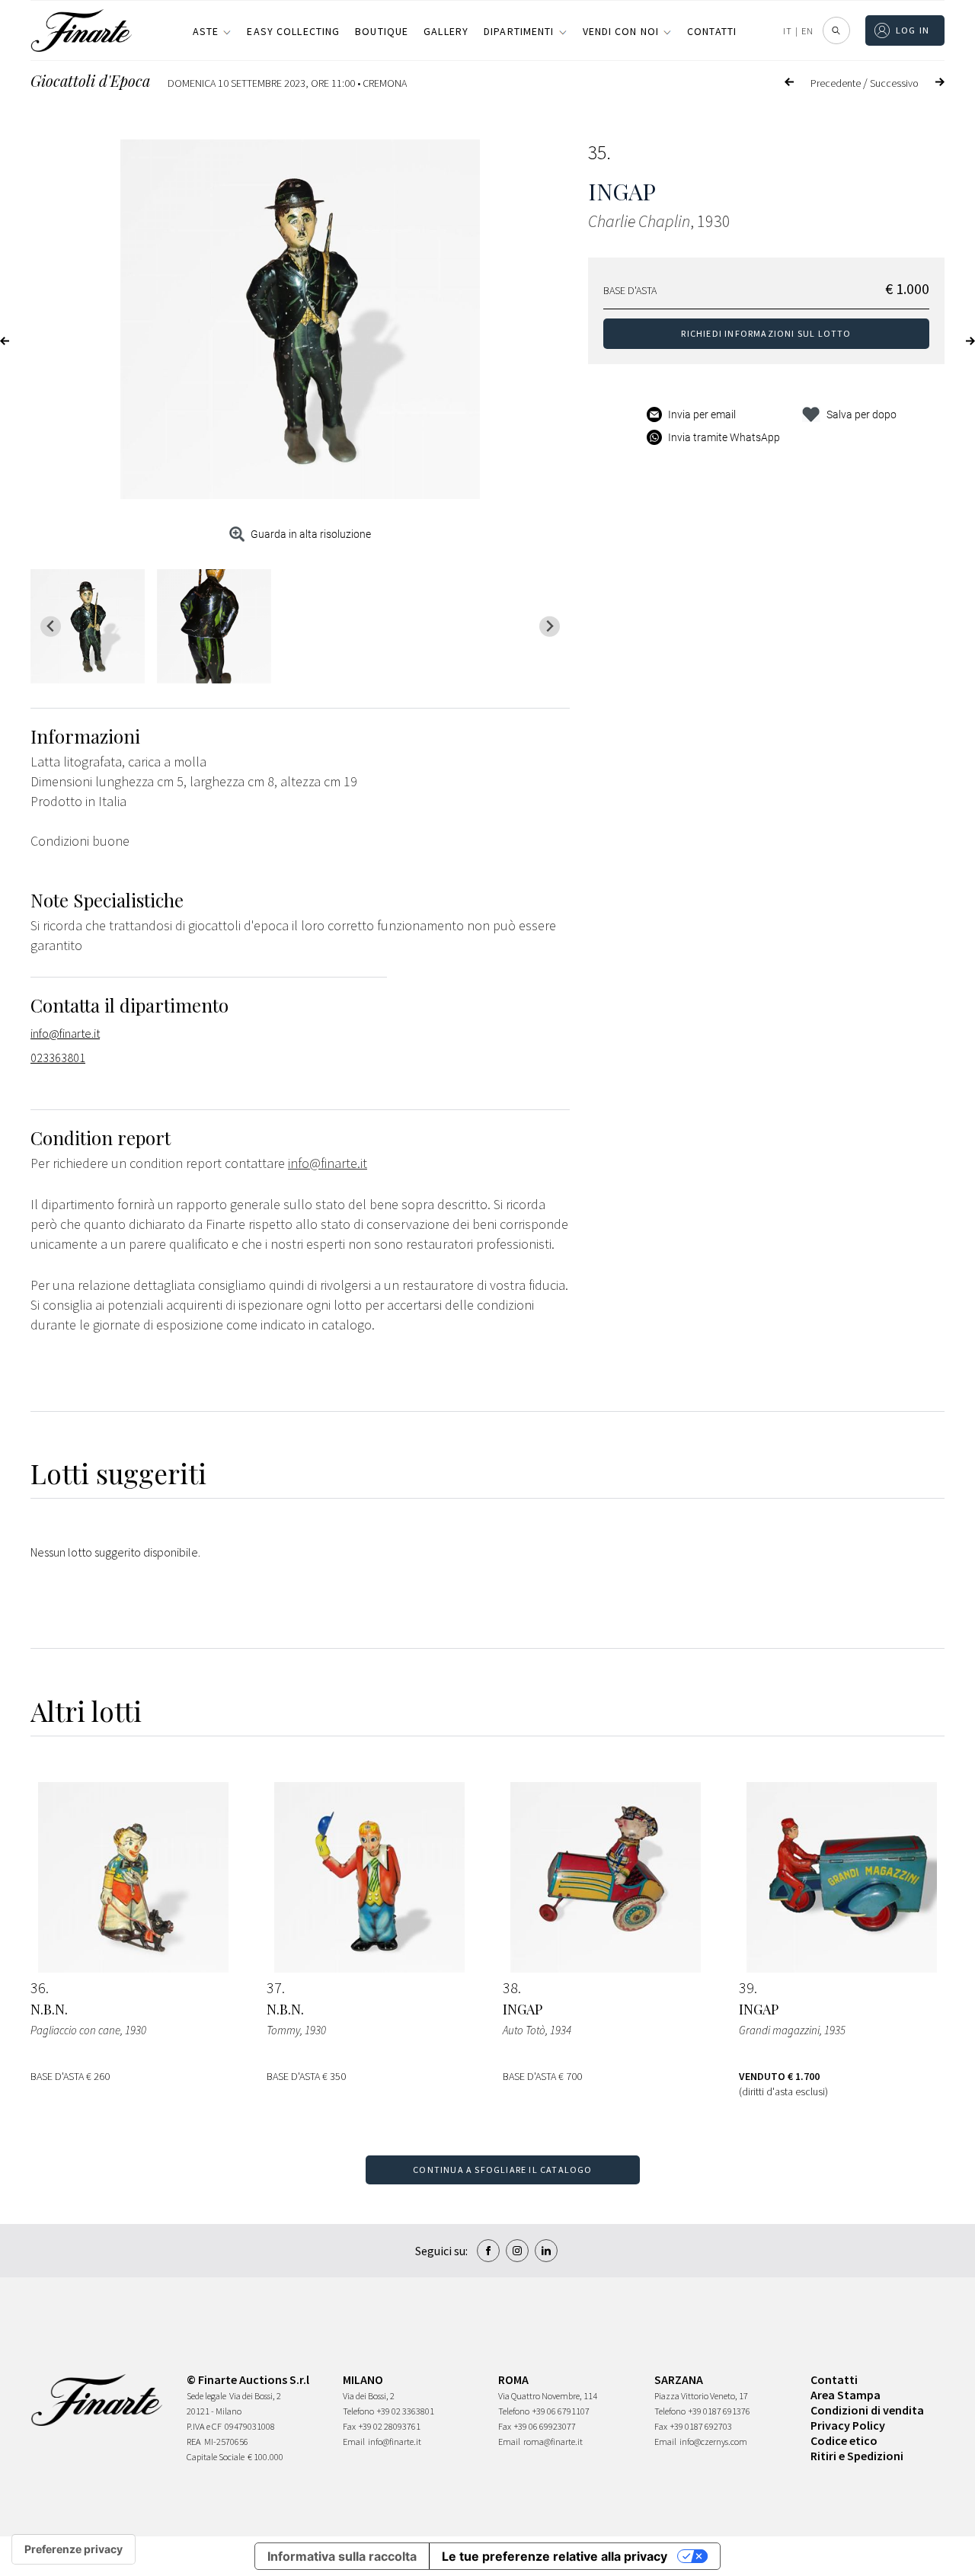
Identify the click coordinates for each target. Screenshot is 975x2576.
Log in (913, 30)
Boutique (382, 31)
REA (194, 2442)
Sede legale (206, 2396)
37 (274, 1988)
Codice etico (844, 2440)
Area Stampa (846, 2395)
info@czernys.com (713, 2442)
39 (746, 1988)
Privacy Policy (848, 2425)
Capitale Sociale (216, 2457)
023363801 (58, 1058)
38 (510, 1988)
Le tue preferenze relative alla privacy (555, 2556)
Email (354, 2442)
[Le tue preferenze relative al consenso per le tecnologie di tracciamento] (74, 2549)
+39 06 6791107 (561, 2411)
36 (38, 1988)
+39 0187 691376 (719, 2411)
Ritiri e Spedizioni (857, 2456)
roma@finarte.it (553, 2442)
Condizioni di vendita (867, 2410)
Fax (349, 2426)
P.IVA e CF (204, 2426)
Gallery (446, 31)
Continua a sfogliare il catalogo (502, 2170)
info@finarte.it (65, 1033)
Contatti (712, 31)
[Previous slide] (51, 627)
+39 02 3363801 (406, 2411)
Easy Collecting (293, 31)
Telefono (358, 2411)
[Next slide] (550, 627)
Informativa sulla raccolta (342, 2556)
